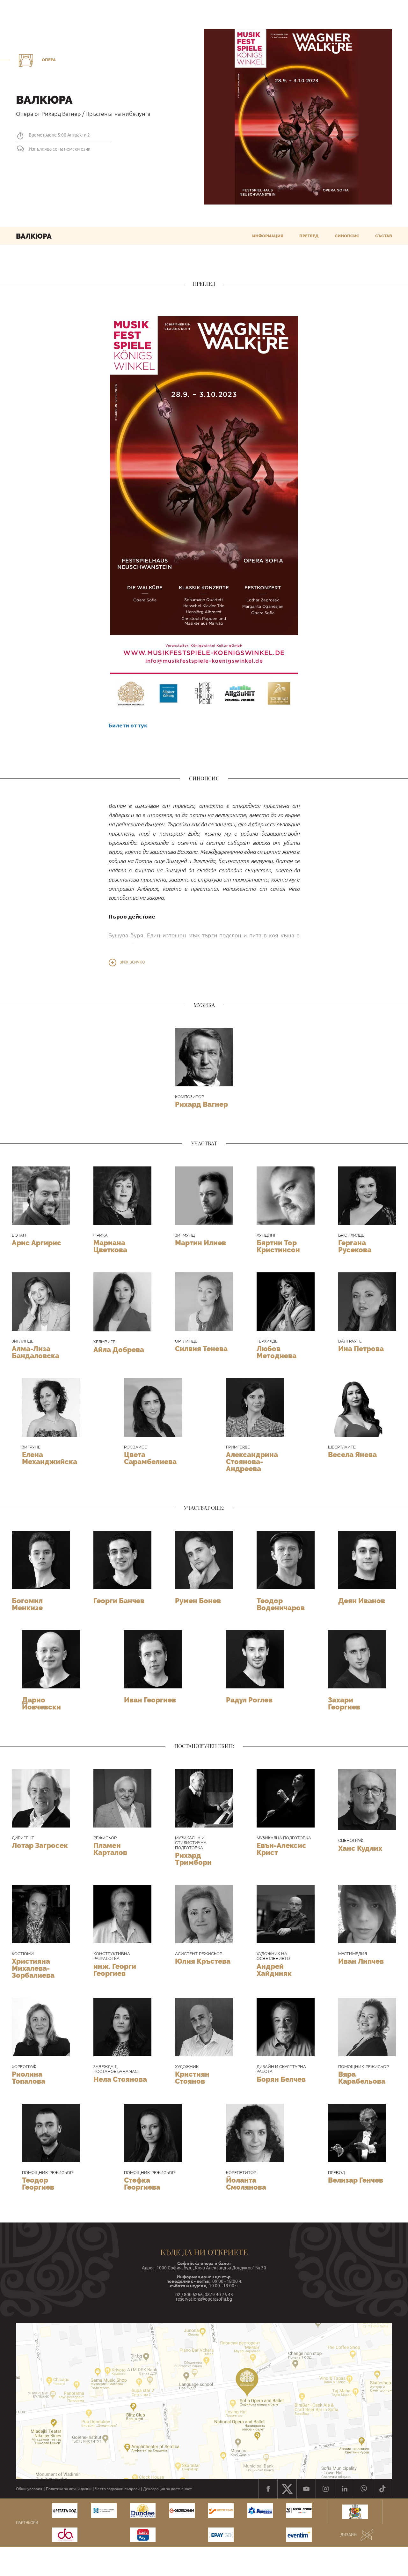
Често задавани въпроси (117, 2489)
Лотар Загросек (40, 1845)
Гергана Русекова (355, 1246)
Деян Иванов (362, 1601)
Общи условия (29, 2489)
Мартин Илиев (200, 1243)
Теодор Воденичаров (281, 1604)
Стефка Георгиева (142, 2184)
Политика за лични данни (69, 2489)
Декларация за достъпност (168, 2489)
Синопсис (347, 236)
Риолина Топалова (29, 2078)
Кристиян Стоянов (192, 2078)
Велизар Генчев (356, 2180)
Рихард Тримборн (193, 1859)
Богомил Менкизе (27, 1604)
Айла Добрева (119, 1350)
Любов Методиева (277, 1352)
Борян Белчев (281, 2079)
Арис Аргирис (36, 1243)
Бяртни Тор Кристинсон (278, 1246)
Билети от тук (128, 725)
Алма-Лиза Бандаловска (36, 1352)
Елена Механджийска (50, 1458)
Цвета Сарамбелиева (150, 1458)
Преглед (309, 236)
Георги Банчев (119, 1601)
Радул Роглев (249, 1700)
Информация (268, 236)
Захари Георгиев (344, 1703)
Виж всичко (132, 962)
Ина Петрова (361, 1349)
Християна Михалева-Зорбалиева (33, 1968)
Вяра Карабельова (362, 2078)
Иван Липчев (361, 1961)
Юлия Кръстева (203, 1961)
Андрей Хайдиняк (274, 1970)
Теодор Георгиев (38, 2184)
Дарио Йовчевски (41, 1703)
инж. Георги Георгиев (115, 1970)
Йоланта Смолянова (246, 2184)
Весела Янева (352, 1455)
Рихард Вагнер (201, 1104)
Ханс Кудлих (360, 1848)
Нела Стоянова (120, 2079)
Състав (384, 236)
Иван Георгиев (150, 1700)
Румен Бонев (198, 1601)
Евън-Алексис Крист (281, 1849)
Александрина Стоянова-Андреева (252, 1462)
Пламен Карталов (110, 1849)
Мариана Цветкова (110, 1246)
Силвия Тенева (201, 1349)
